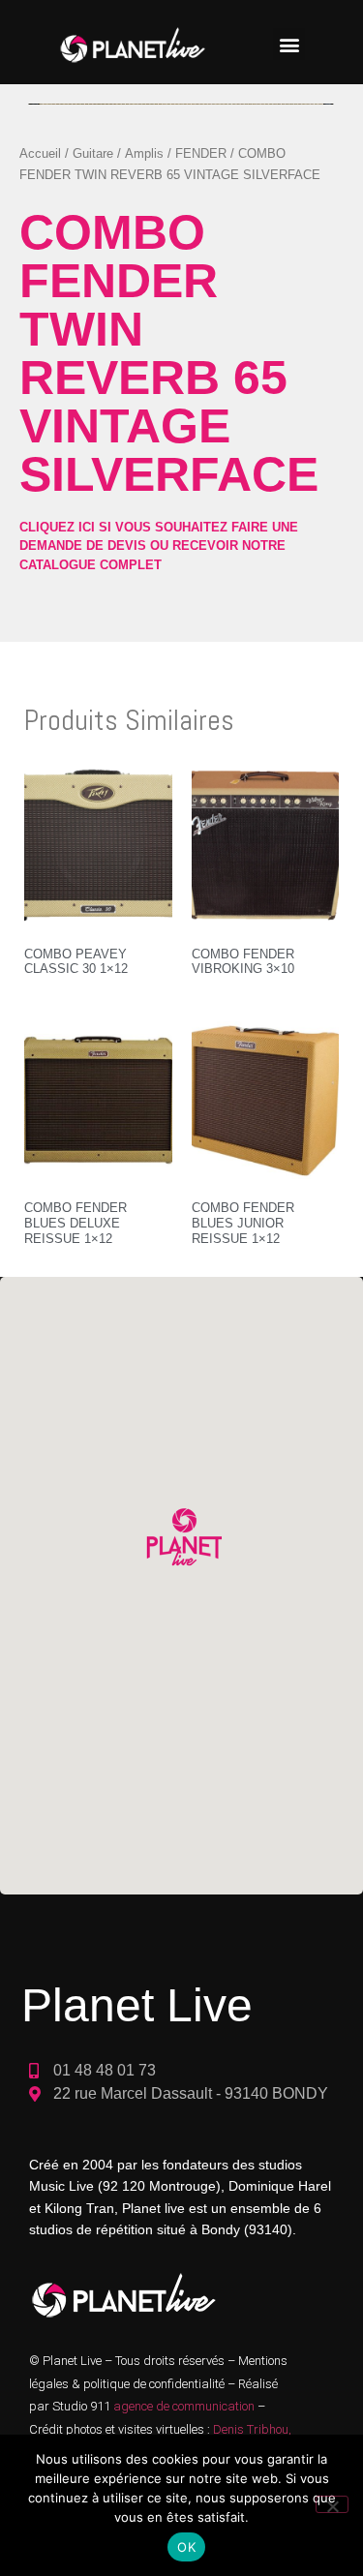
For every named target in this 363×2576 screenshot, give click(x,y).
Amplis (144, 153)
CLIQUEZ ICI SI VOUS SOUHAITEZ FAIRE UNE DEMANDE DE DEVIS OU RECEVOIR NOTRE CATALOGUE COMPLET (159, 546)
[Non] (332, 2504)
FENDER (201, 153)
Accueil (40, 153)
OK (186, 2547)
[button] (289, 44)
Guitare (93, 153)
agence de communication (185, 2406)
